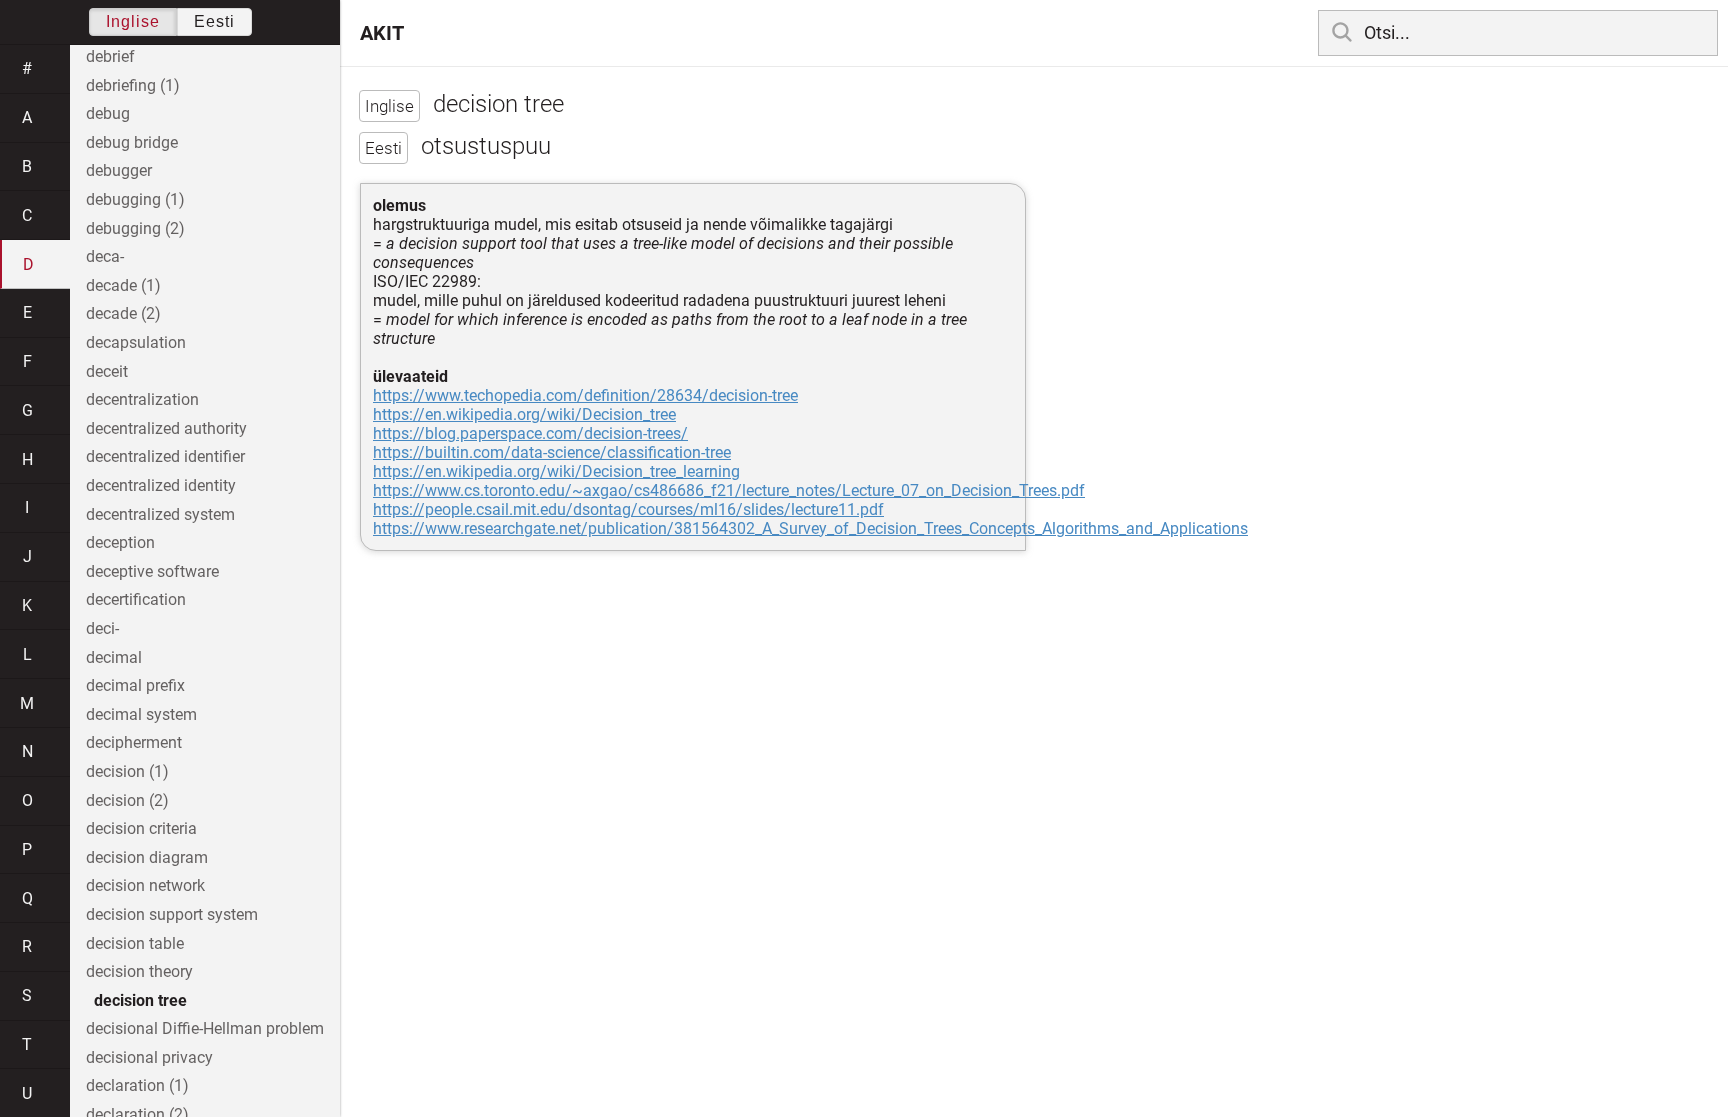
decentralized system (160, 514)
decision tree (140, 1000)
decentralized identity (161, 485)
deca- (105, 256)
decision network (145, 885)
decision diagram (147, 857)
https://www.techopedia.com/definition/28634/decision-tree (585, 395)
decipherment (134, 742)
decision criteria (141, 828)
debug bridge (132, 142)
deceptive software (152, 571)
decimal (114, 657)
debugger (119, 170)
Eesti (214, 21)
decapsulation (136, 342)
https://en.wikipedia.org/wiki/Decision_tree (524, 414)
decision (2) (127, 800)
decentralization (142, 399)
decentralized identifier (165, 456)
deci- (102, 628)
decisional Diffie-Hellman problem (205, 1028)
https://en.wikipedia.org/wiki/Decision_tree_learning (556, 471)
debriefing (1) (133, 85)
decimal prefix (135, 685)
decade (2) (123, 313)
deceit (107, 371)
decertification (136, 599)
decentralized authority (166, 428)
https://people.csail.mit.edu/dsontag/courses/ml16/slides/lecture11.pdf (628, 509)
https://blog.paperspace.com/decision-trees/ (530, 433)
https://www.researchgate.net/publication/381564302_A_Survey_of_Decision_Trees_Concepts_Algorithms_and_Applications (810, 528)
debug (108, 113)
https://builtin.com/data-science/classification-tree (552, 452)
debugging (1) (135, 199)
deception (120, 542)
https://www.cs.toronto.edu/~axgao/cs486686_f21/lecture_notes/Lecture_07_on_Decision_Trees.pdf (729, 490)
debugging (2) (135, 228)
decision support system (172, 914)
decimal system (141, 714)
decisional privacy (149, 1057)
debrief (110, 56)
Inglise (133, 21)
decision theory (139, 971)
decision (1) (127, 771)
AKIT (382, 33)
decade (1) (123, 285)
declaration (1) (137, 1085)
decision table (135, 943)
